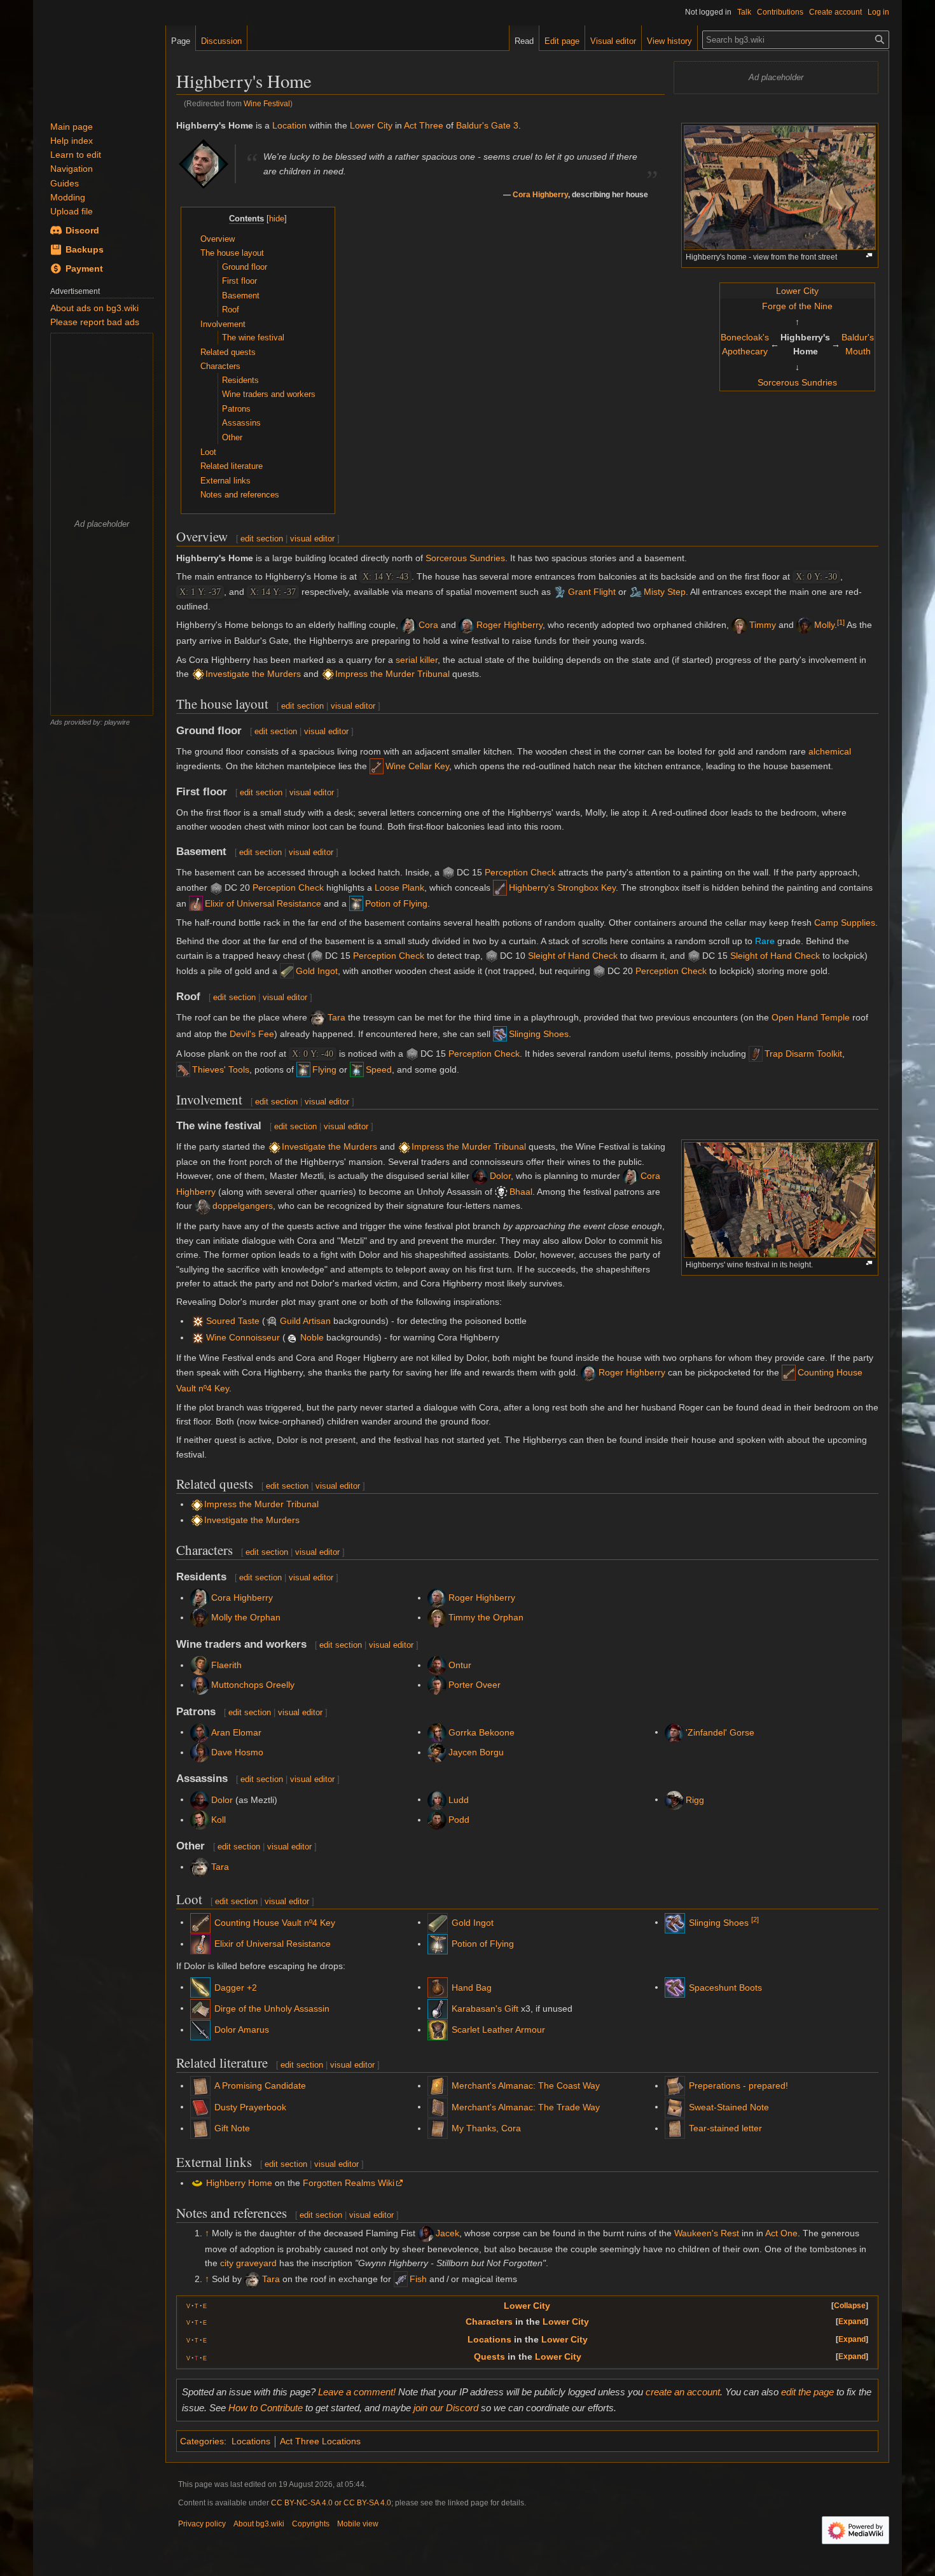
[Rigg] (674, 1799)
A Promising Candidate (260, 2085)
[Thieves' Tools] (183, 1069)
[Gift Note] (200, 2128)
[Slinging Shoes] (500, 1034)
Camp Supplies (845, 922)
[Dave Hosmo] (200, 1752)
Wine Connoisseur (243, 1337)
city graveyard (248, 2263)
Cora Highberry (540, 194)
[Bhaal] (501, 1192)
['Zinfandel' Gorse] (674, 1732)
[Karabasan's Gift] (438, 2008)
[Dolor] (480, 1176)
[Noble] (198, 1337)
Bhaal (521, 1192)
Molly (824, 625)
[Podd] (437, 1820)
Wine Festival (267, 103)
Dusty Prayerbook (250, 2107)
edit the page (807, 2392)
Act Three (424, 125)
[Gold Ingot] (287, 971)
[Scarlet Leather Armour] (438, 2029)
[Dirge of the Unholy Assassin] (200, 2008)
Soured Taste (233, 1321)
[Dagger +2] (200, 1987)
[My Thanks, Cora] (438, 2128)
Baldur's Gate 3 (487, 125)
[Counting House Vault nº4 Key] (789, 1372)
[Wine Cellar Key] (377, 766)
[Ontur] (437, 1665)
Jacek (447, 2233)
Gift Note (232, 2128)
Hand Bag (472, 1988)
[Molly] (804, 625)
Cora (428, 625)
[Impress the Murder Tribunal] (328, 674)
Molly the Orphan (246, 1617)
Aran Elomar (236, 1732)
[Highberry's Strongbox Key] (500, 888)
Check (543, 872)
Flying (324, 1069)
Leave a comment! (357, 2392)
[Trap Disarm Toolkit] (756, 1054)
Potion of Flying (396, 903)
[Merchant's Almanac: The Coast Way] (438, 2085)
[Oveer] (437, 1685)
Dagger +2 (236, 1988)
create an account (683, 2392)
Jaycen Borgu (476, 1752)
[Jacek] (426, 2233)
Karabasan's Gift (485, 2009)
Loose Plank (399, 888)
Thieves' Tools (221, 1069)
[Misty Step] (635, 592)
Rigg (695, 1799)
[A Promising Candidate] (200, 2085)
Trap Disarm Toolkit (803, 1054)
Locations (489, 2339)
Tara (336, 1017)
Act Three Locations (320, 2441)
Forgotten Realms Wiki (349, 2183)
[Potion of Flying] (356, 903)
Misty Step (665, 592)
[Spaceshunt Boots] (675, 1987)
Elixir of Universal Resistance (263, 903)
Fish (418, 2279)
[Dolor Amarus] (200, 2029)
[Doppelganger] (203, 1206)
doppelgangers (243, 1206)
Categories (202, 2441)
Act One (781, 2233)
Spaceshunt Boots (725, 1988)
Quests (489, 2357)
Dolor (500, 1176)
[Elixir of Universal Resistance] (196, 903)
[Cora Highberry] (204, 163)
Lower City (797, 291)
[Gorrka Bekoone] (437, 1732)
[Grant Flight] (560, 592)
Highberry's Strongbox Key (562, 888)
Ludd (459, 1799)
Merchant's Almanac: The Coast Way (526, 2085)
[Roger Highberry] (467, 625)
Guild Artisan (305, 1321)
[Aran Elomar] (200, 1732)
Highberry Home (239, 2183)
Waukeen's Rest (707, 2233)
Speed (379, 1069)
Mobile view (358, 2524)
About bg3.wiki (259, 2524)
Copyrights (311, 2524)
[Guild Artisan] (198, 1321)
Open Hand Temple (811, 1017)
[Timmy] (739, 625)
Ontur (460, 1665)
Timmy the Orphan (486, 1617)
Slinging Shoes (539, 1034)
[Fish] (401, 2279)
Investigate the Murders (253, 674)
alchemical (830, 751)
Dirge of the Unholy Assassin (272, 2009)
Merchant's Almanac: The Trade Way (526, 2107)
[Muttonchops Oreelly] (200, 1685)
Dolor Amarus (242, 2029)
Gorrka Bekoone (481, 1732)
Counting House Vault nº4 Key (275, 1923)
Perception (506, 872)
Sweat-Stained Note (729, 2107)
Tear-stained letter (725, 2128)
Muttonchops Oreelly (253, 1685)
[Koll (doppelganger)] (200, 1820)
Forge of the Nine (797, 306)
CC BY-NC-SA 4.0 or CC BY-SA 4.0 (331, 2503)
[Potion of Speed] (357, 1069)
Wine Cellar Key (417, 766)
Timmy (763, 625)
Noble (312, 1337)
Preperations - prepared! (738, 2085)
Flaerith (226, 1665)
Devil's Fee (252, 1034)
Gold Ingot (317, 971)
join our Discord (446, 2408)
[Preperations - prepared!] (675, 2085)
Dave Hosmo (237, 1752)
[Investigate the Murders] (198, 674)
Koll (218, 1820)
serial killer (417, 660)
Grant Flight (592, 592)
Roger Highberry (509, 625)
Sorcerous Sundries (797, 382)
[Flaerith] (200, 1665)
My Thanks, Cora (486, 2128)
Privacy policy (202, 2524)
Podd (459, 1820)
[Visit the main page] (99, 64)
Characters (489, 2322)
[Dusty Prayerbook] (200, 2106)
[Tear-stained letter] (675, 2128)
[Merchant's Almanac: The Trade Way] (438, 2106)
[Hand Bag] (438, 1987)
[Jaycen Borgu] (437, 1752)
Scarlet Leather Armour (498, 2029)
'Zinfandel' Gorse (720, 1732)
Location (289, 125)
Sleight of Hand (559, 956)
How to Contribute (266, 2408)
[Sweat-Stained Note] (675, 2106)
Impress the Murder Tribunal (392, 674)
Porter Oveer (474, 1685)
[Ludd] (437, 1799)
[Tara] (318, 1017)
